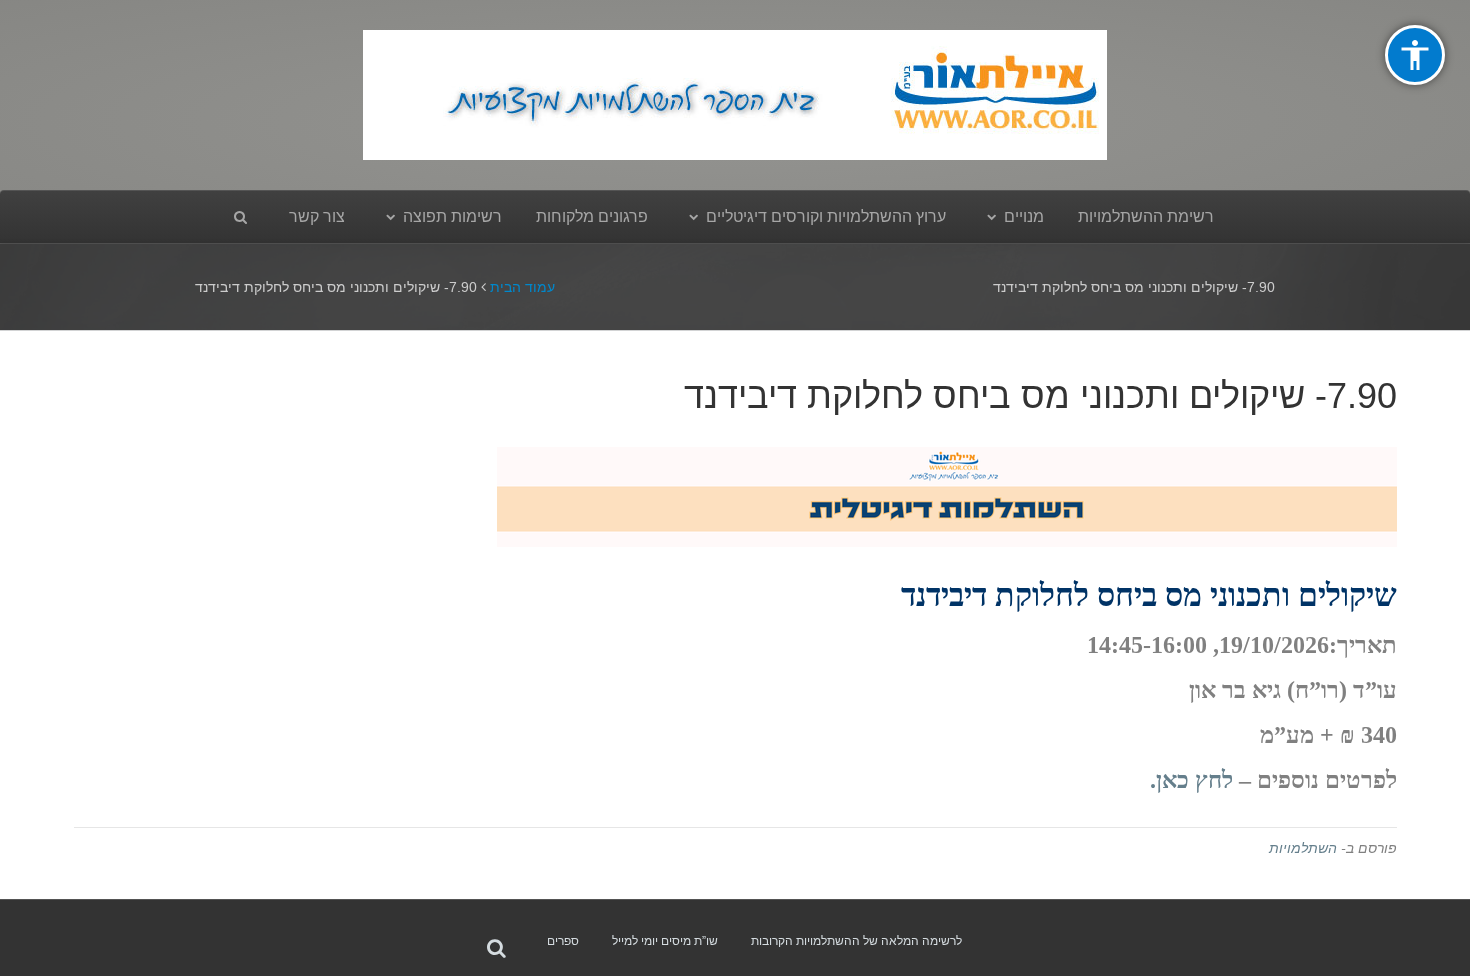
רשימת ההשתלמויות (1146, 216)
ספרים (563, 941)
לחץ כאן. (1191, 780)
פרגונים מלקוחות (592, 216)
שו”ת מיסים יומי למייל (665, 941)
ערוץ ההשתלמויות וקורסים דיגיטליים (826, 216)
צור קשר (317, 216)
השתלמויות (1303, 848)
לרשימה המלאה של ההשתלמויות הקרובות (856, 941)
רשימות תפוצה (452, 216)
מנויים (1024, 216)
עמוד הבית (522, 287)
